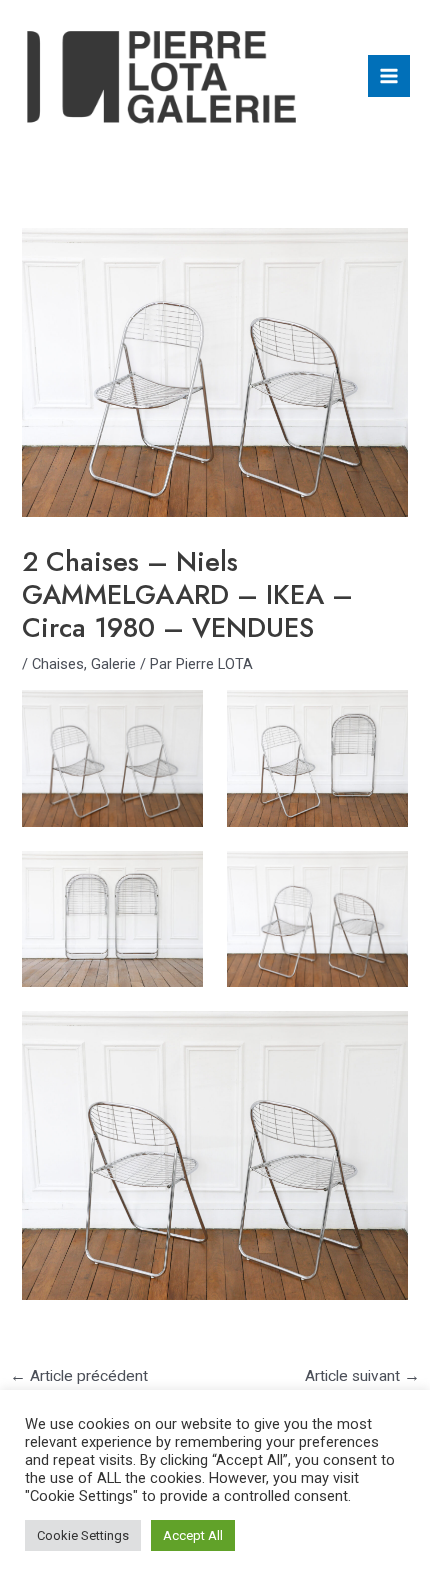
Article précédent (79, 1376)
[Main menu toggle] (389, 76)
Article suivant (362, 1376)
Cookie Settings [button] (83, 1535)
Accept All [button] (193, 1535)
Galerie (113, 664)
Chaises (58, 664)
